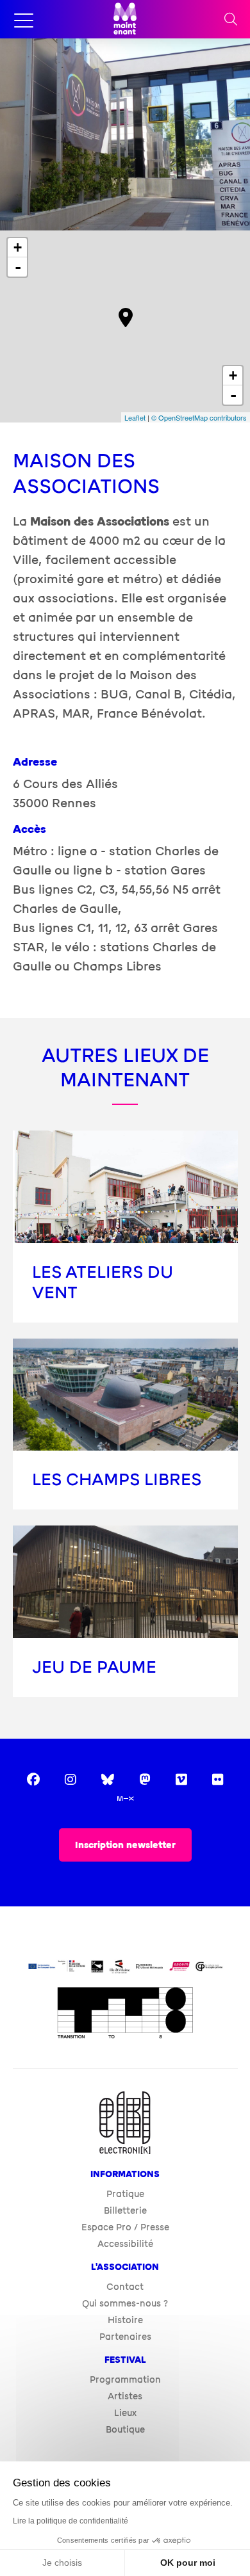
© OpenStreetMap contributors (199, 417)
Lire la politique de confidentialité (71, 2521)
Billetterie (125, 2211)
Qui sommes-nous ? (125, 2304)
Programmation (125, 2380)
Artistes (125, 2396)
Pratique (125, 2194)
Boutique (125, 2430)
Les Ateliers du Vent (103, 1283)
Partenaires (125, 2337)
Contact (125, 2287)
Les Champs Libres (117, 1480)
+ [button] (18, 247)
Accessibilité (125, 2244)
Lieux (125, 2413)
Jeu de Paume (94, 1667)
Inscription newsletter (125, 1845)
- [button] (18, 267)
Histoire (125, 2320)
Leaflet (135, 417)
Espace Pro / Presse (125, 2227)
